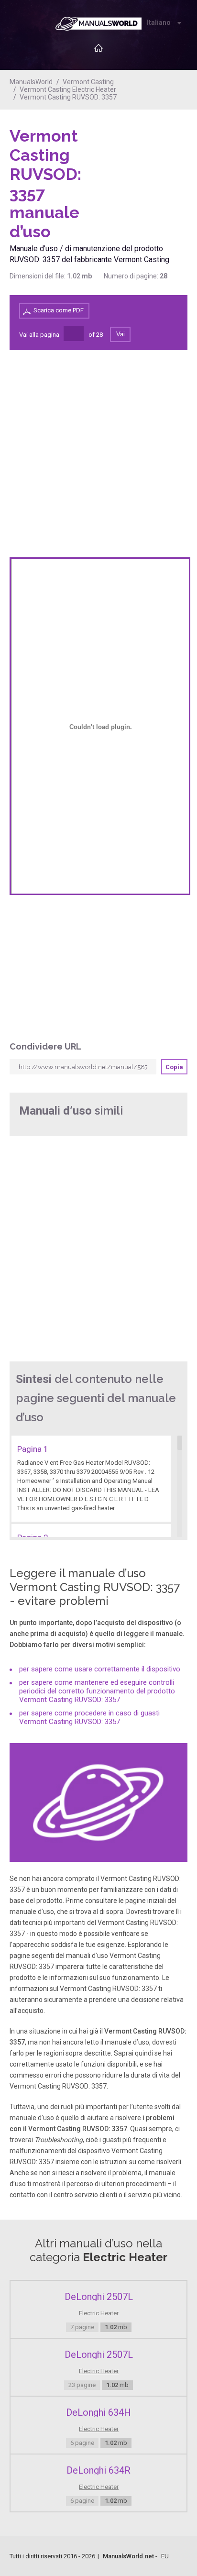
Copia (174, 1067)
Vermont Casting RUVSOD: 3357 (68, 97)
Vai (120, 334)
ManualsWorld (31, 82)
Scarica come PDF (59, 310)
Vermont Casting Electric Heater (68, 89)
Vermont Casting (88, 82)
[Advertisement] (149, 151)
